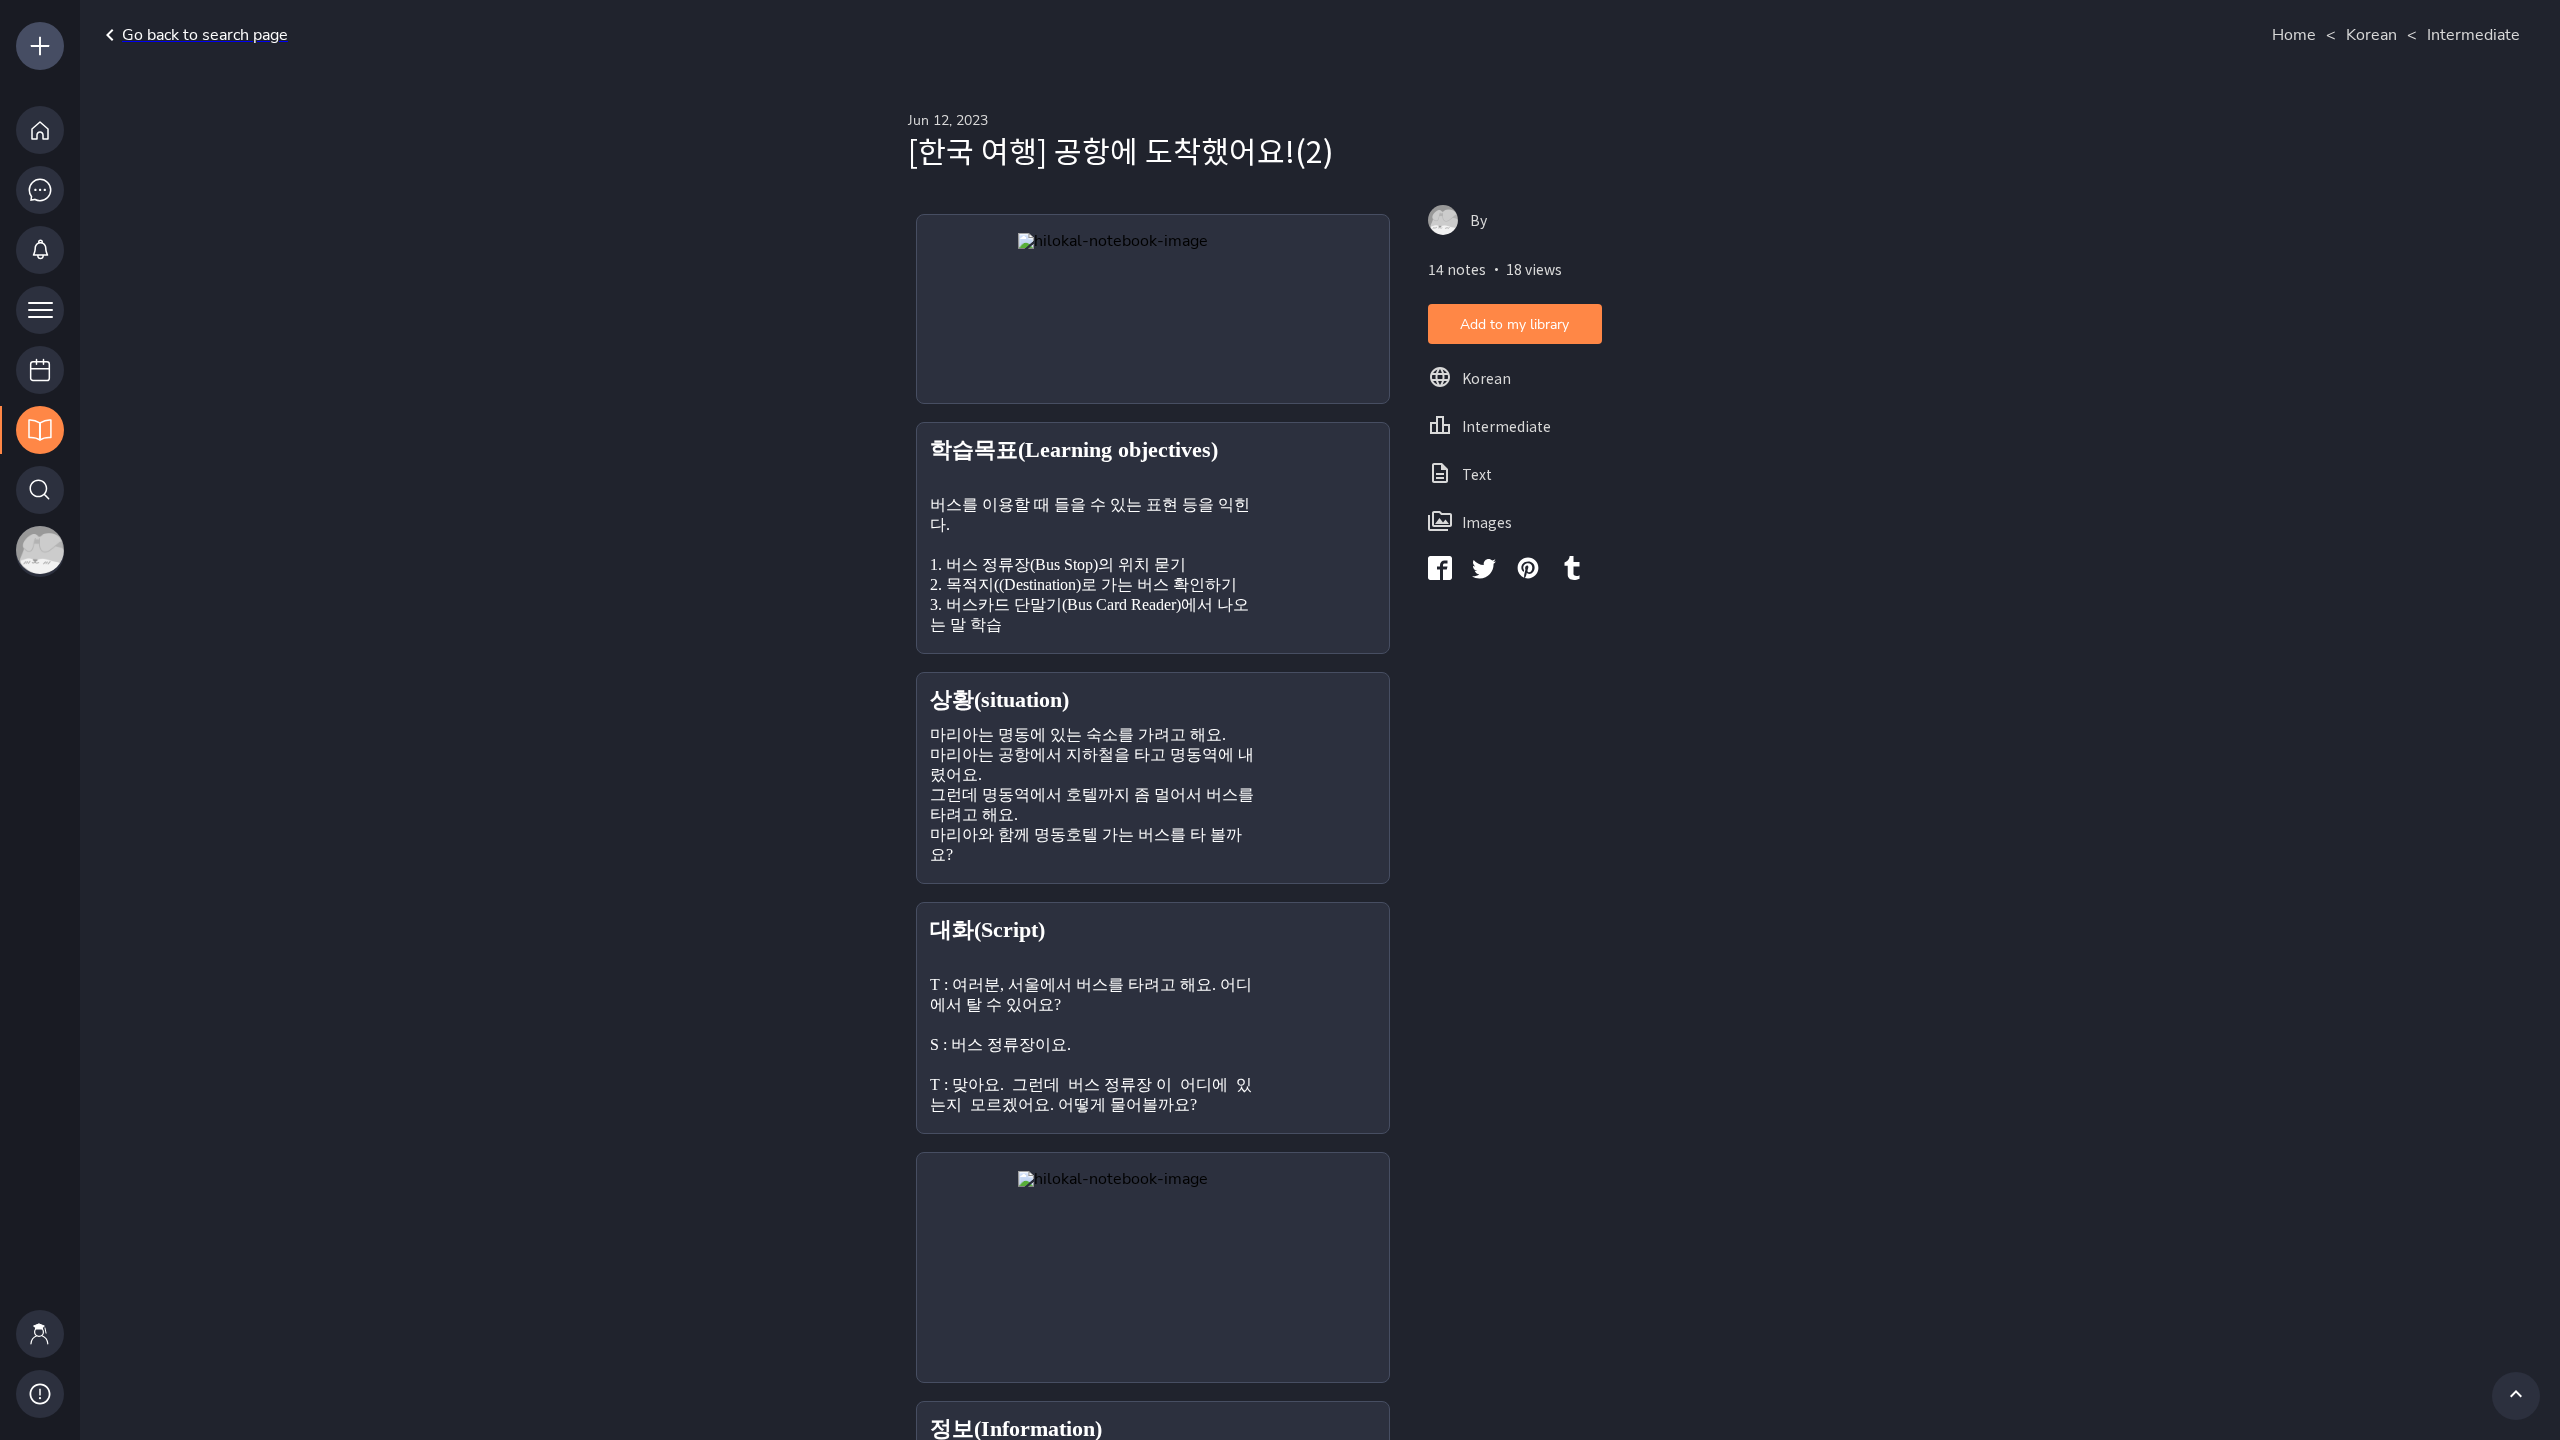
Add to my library (1514, 324)
